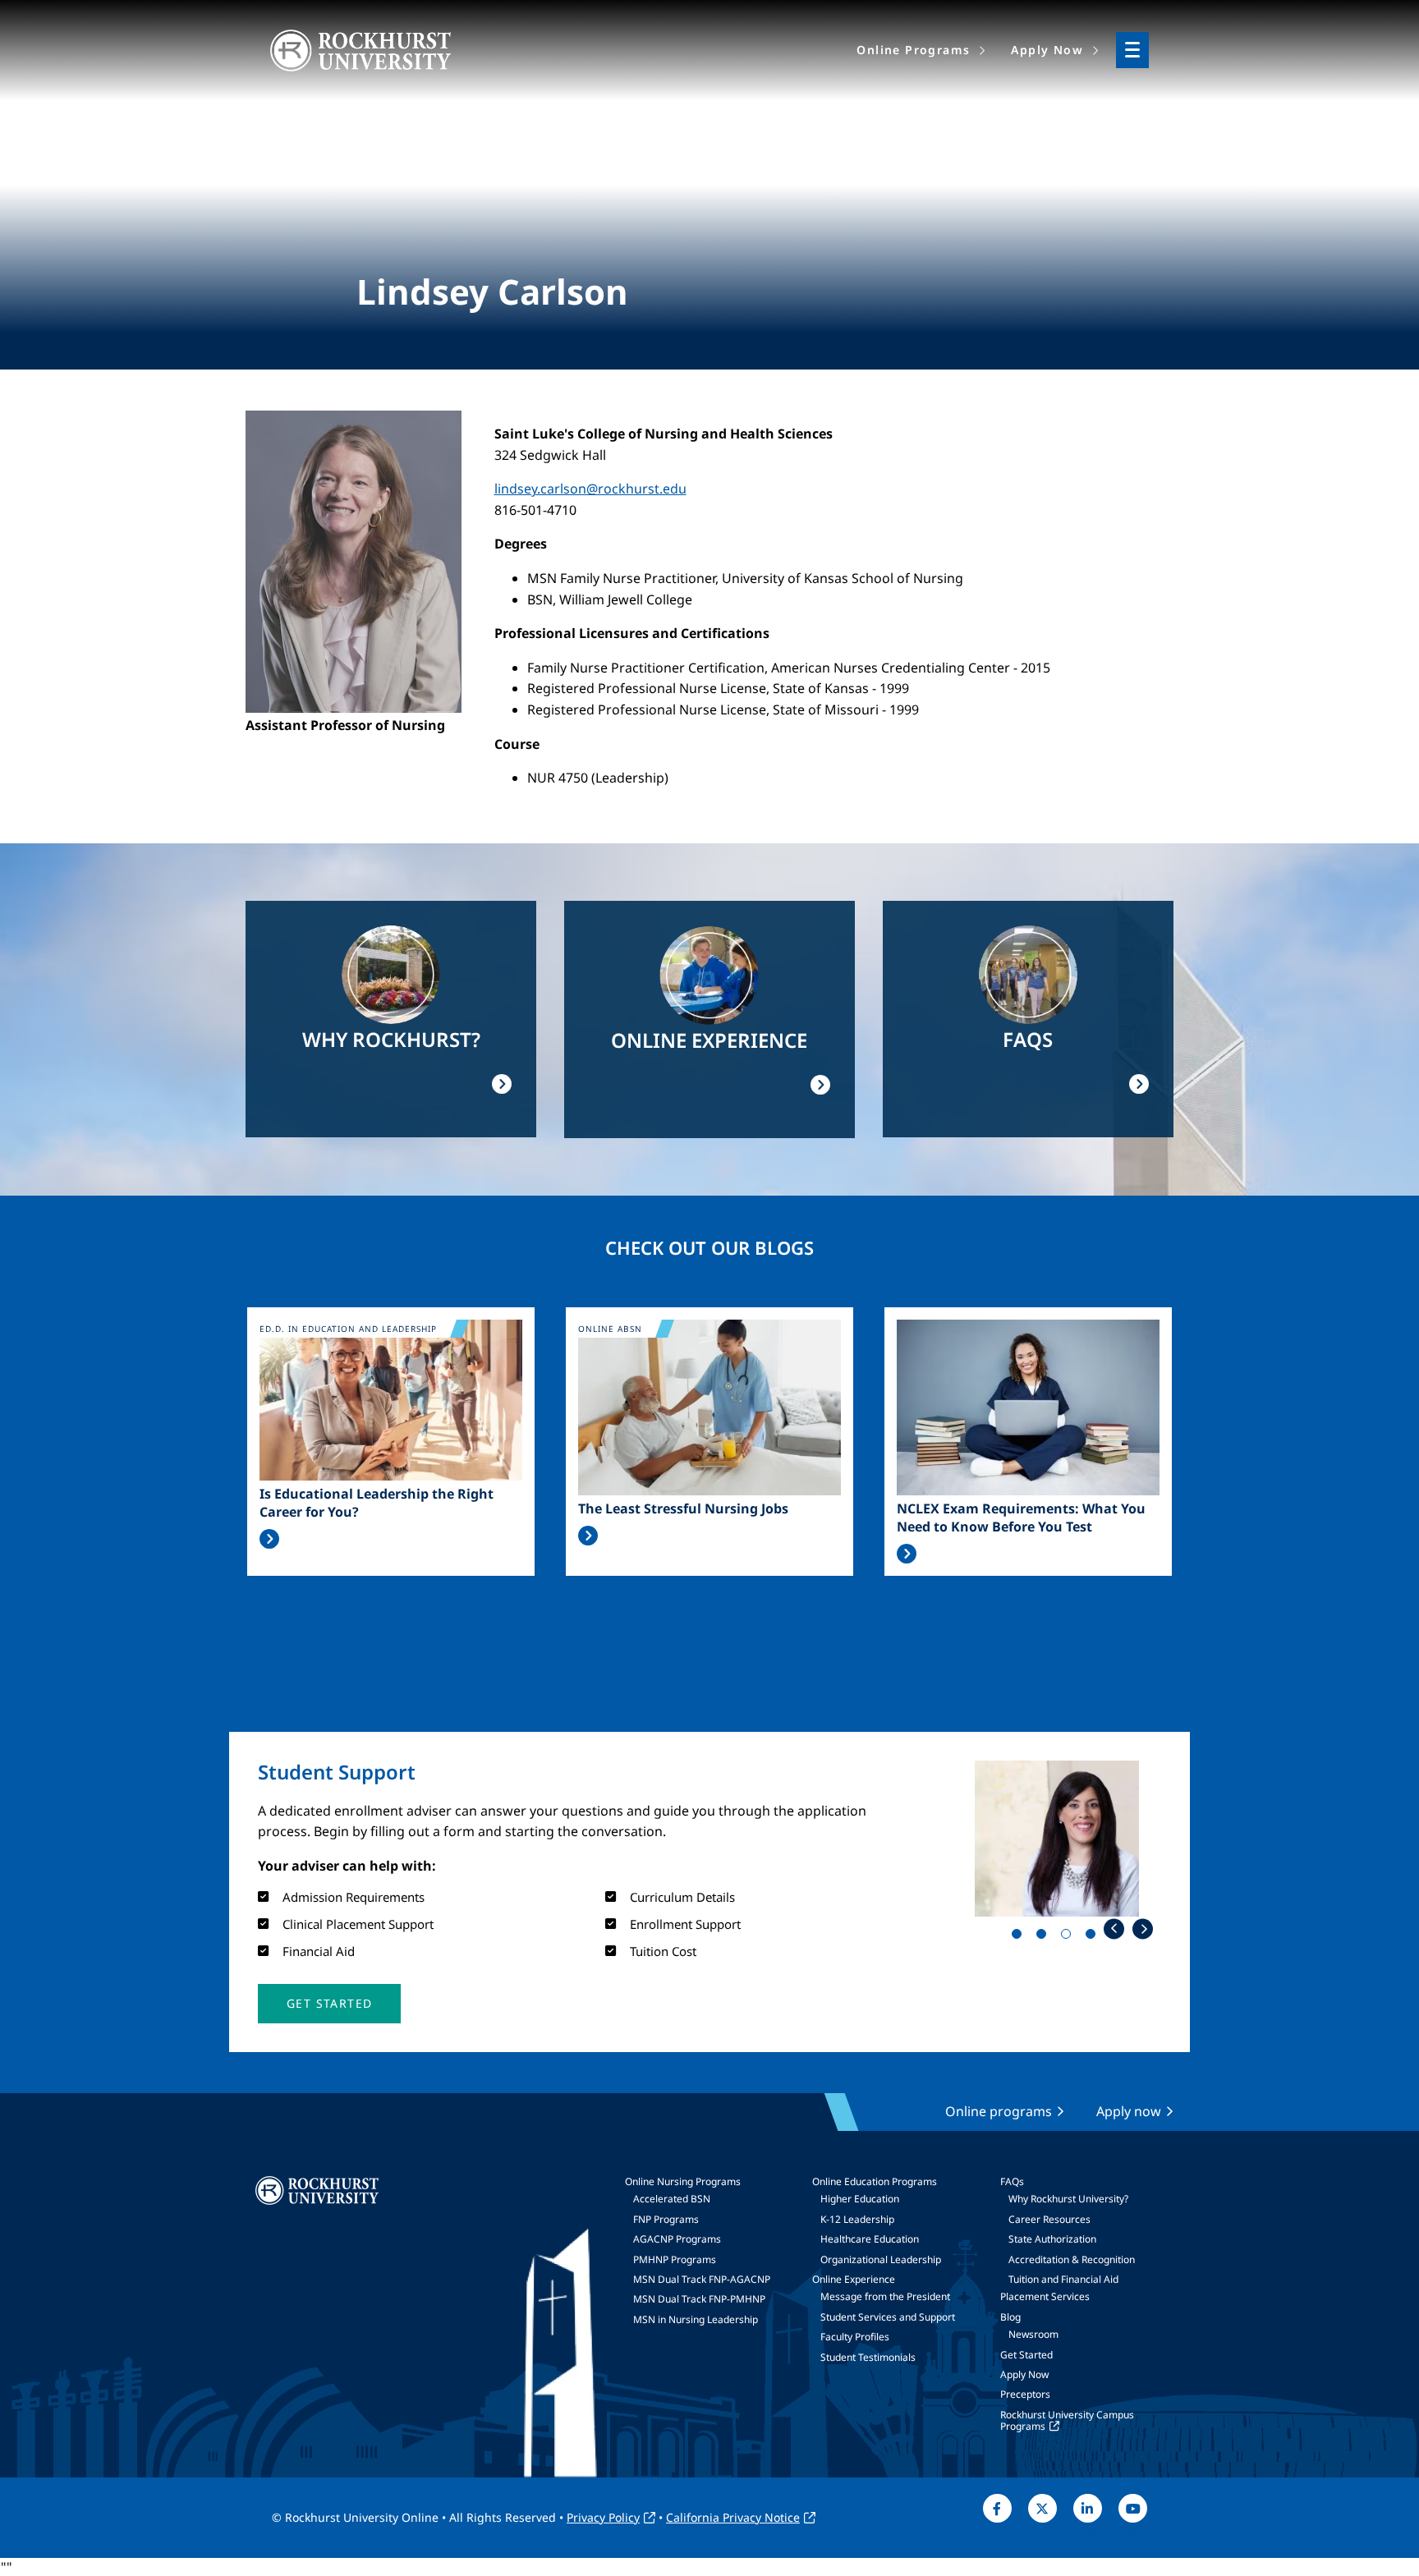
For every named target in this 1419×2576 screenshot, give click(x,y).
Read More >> (269, 1539)
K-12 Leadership (857, 2219)
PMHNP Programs (675, 2259)
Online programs (999, 2111)
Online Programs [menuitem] (913, 50)
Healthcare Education (870, 2239)
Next (1143, 1929)
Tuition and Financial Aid (1063, 2279)
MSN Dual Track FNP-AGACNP (702, 2279)
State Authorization (1052, 2239)
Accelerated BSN (672, 2199)
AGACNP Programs (677, 2239)
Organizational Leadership (881, 2259)
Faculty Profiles (855, 2337)
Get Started (1026, 2355)
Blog (1010, 2317)
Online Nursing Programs (683, 2181)
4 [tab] (1094, 1937)
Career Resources (1049, 2219)
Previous (1114, 1929)
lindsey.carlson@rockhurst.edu (590, 489)
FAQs (1012, 2181)
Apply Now (1024, 2374)
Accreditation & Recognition (1072, 2259)
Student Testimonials (868, 2357)
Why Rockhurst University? (1068, 2199)
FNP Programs (666, 2219)
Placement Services (1045, 2296)
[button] (329, 2004)
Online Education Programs (875, 2181)
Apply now (1129, 2111)
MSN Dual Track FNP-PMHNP (699, 2299)
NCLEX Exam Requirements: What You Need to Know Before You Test (1021, 1518)
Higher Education (860, 2199)
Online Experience (854, 2279)
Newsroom (1033, 2334)
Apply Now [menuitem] (1047, 50)
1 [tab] (1020, 1937)
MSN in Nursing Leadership (696, 2319)
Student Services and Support (888, 2317)
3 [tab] (1069, 1937)
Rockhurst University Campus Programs (1067, 2420)
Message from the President (885, 2296)
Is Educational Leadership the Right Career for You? (377, 1503)
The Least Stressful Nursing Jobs (683, 1508)
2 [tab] (1045, 1937)
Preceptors (1025, 2394)
